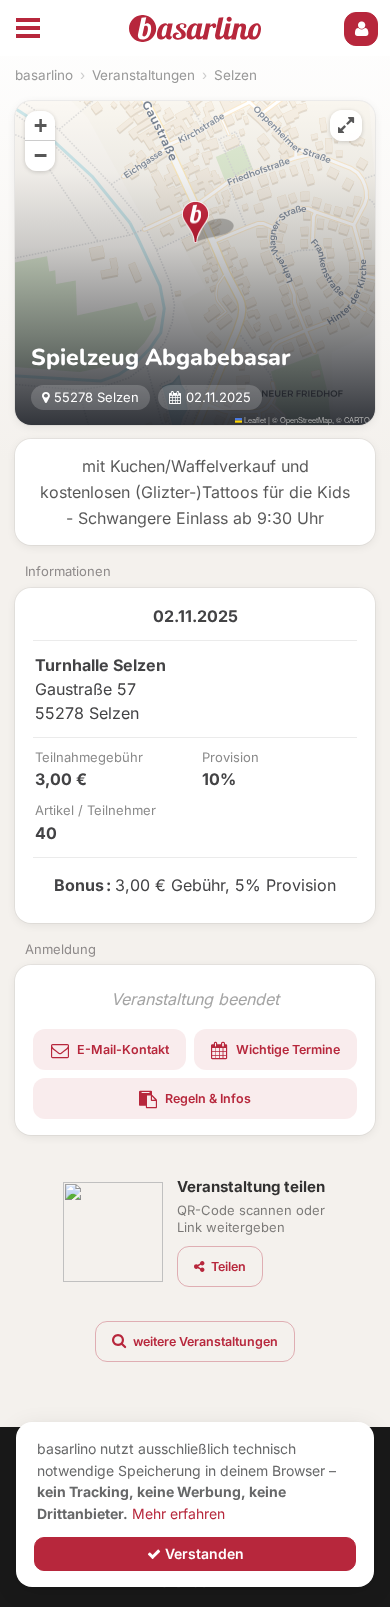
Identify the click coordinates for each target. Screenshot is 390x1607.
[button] (195, 222)
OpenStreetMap (306, 419)
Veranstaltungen (143, 75)
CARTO (357, 419)
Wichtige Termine (286, 1049)
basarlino (44, 75)
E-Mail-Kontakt (121, 1049)
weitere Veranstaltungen (204, 1341)
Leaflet (254, 419)
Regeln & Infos (206, 1098)
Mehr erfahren (178, 1513)
